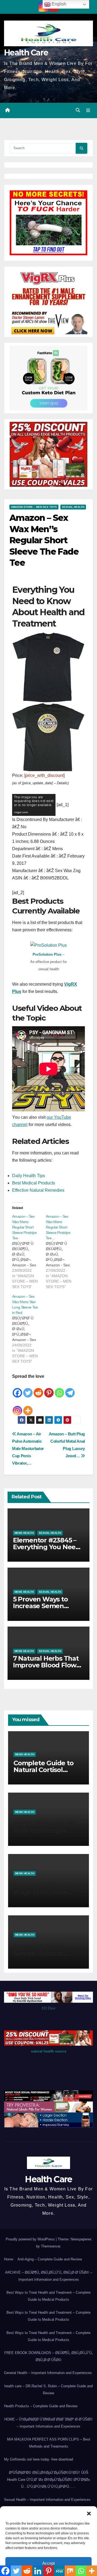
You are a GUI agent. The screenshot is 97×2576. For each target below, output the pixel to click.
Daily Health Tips (29, 1176)
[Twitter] (28, 1389)
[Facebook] (17, 1389)
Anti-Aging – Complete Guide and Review (50, 2259)
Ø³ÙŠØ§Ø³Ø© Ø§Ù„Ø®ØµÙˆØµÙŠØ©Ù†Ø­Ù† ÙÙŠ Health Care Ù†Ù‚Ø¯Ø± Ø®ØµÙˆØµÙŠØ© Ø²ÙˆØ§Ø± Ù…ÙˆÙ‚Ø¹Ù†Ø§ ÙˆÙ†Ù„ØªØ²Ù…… (48, 2480)
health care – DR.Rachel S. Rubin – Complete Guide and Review (48, 2390)
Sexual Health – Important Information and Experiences (47, 2500)
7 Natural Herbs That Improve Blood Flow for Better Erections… (47, 1665)
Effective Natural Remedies (38, 1190)
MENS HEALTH (24, 1533)
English (58, 4)
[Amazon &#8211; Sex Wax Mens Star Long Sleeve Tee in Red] (29, 1329)
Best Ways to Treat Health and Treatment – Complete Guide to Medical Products (48, 2296)
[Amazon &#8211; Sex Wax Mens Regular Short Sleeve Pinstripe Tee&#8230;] (63, 1251)
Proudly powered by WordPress (31, 2239)
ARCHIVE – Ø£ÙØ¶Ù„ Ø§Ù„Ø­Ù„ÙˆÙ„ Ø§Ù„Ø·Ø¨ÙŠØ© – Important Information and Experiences (49, 2276)
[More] (28, 1407)
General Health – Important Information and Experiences (48, 2373)
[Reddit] (38, 1389)
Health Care (26, 53)
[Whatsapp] (59, 1389)
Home (9, 2259)
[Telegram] (70, 1389)
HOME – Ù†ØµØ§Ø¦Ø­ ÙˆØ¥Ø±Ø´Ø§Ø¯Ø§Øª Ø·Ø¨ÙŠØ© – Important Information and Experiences (48, 2423)
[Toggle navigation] (88, 111)
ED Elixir (49, 2008)
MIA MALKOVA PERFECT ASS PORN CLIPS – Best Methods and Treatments (49, 2443)
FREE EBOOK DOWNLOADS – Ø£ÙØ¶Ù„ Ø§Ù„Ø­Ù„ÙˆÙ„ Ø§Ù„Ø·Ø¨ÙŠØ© (48, 2356)
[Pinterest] (49, 1389)
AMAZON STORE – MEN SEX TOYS (34, 507)
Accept (48, 2563)
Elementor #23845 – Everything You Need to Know (46, 1547)
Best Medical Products (34, 1183)
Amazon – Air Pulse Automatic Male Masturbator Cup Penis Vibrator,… (28, 1448)
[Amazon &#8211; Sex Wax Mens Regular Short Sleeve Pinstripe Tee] (29, 1251)
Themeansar (51, 2246)
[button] (89, 2513)
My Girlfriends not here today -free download (39, 2459)
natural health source (49, 2051)
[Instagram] (17, 1407)
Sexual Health (73, 507)
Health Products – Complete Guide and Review (41, 2406)
